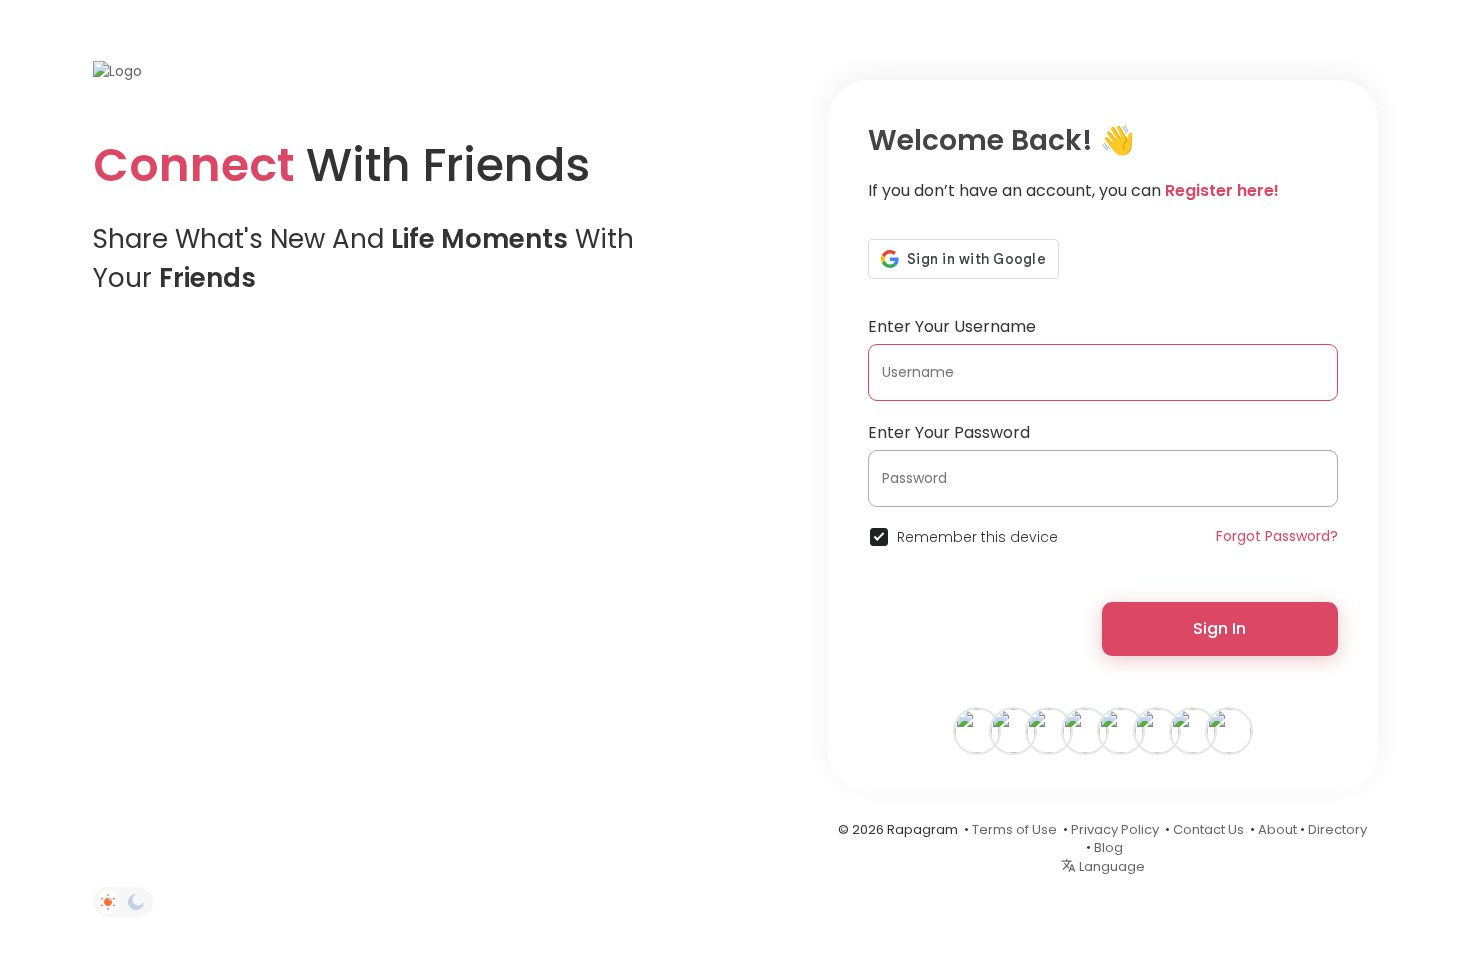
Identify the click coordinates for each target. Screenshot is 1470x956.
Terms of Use (1014, 829)
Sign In (1219, 628)
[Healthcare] (1121, 730)
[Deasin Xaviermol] (1013, 730)
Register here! (1222, 190)
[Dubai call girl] (977, 730)
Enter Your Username (952, 326)
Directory (1337, 829)
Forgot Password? (1277, 536)
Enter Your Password (949, 432)
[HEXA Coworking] (1085, 730)
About (1277, 829)
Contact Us (1208, 829)
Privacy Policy (1115, 829)
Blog (1108, 847)
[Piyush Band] (1049, 730)
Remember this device (977, 537)
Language (1110, 866)
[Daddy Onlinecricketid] (1157, 730)
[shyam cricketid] (1229, 730)
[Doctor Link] (1193, 730)
